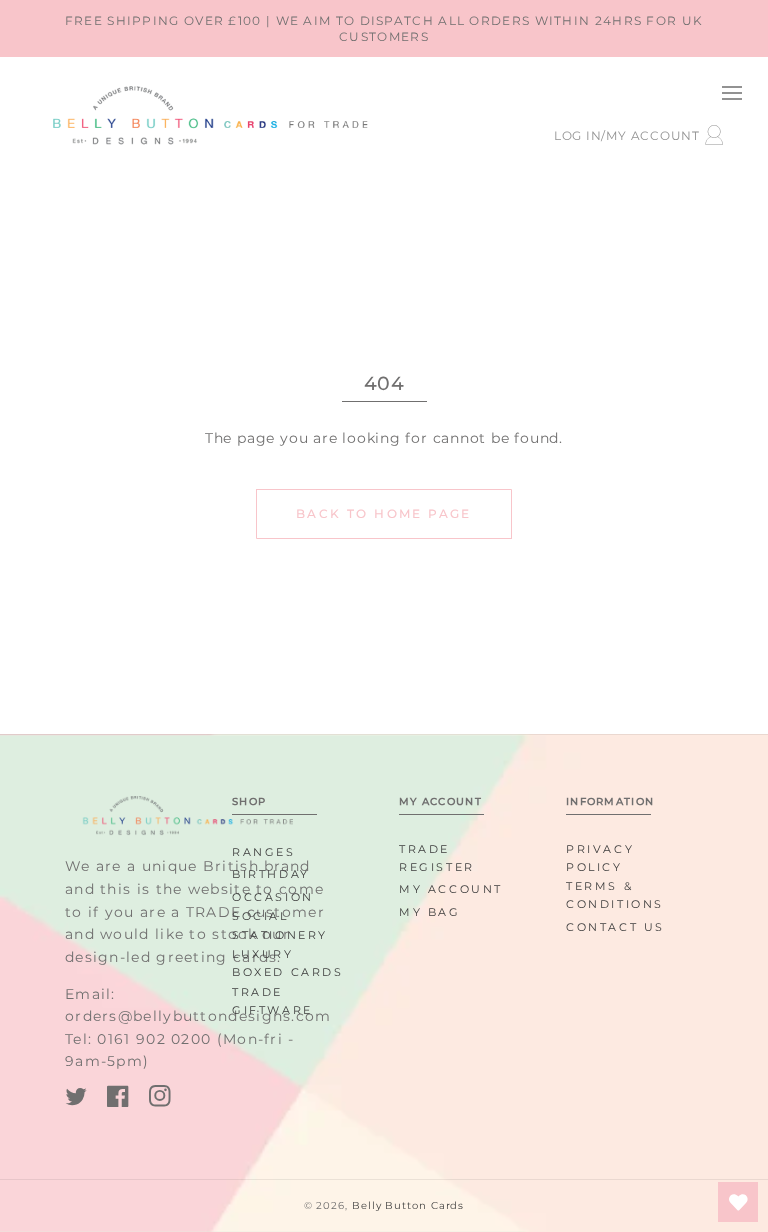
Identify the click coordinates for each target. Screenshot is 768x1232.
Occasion (273, 897)
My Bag (430, 912)
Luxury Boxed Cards (288, 963)
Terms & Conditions (615, 895)
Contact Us (615, 927)
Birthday (271, 874)
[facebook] (118, 1099)
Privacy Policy (600, 858)
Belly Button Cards (408, 1205)
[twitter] (76, 1099)
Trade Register (437, 858)
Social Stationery (280, 925)
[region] (384, 28)
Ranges (264, 852)
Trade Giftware (272, 1001)
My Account (451, 889)
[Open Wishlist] (738, 1202)
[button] (731, 92)
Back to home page (384, 513)
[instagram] (160, 1099)
